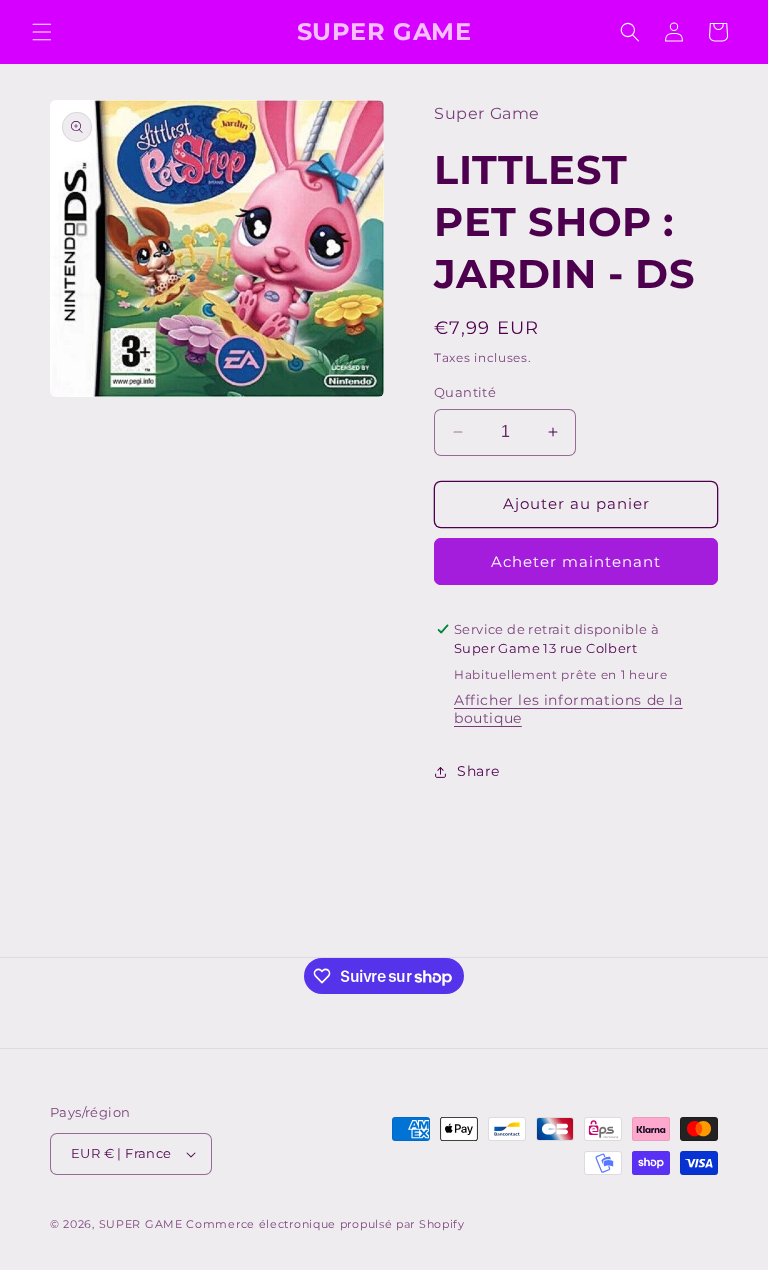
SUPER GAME (141, 1224)
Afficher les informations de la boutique (568, 709)
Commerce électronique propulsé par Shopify (325, 1224)
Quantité (465, 392)
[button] (42, 32)
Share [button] (478, 771)
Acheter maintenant (576, 561)
